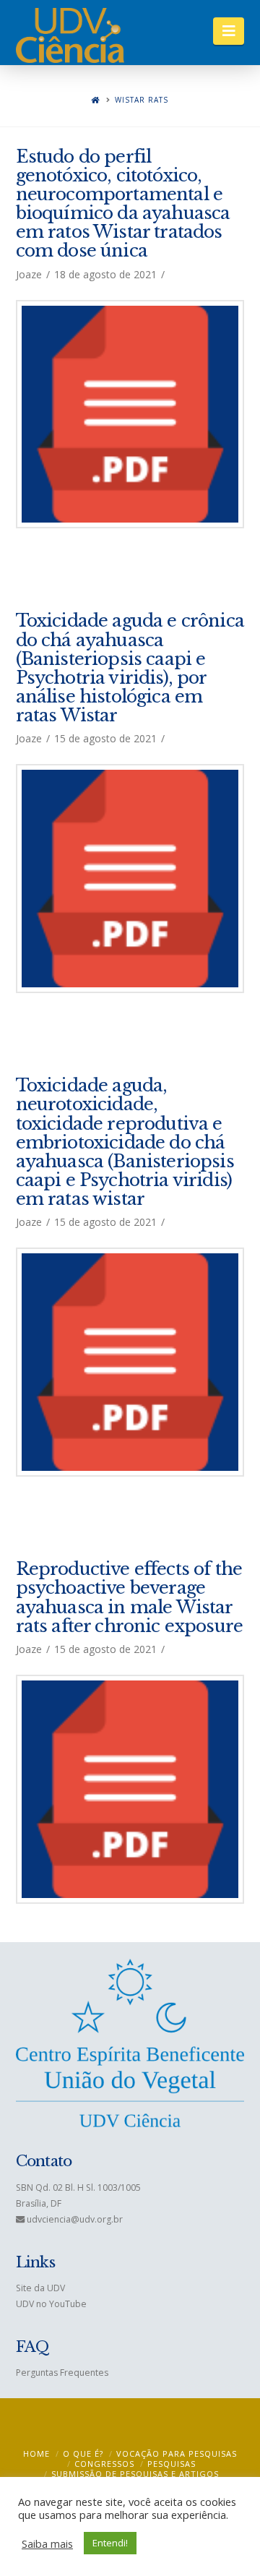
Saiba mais (47, 2543)
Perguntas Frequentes (62, 2373)
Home (36, 2453)
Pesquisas (172, 2464)
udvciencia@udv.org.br (75, 2219)
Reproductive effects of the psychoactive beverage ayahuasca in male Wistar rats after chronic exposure (130, 1597)
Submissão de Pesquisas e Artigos (135, 2474)
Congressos (104, 2464)
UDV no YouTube (51, 2304)
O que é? (83, 2453)
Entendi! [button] (110, 2543)
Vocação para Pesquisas (177, 2453)
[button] (229, 31)
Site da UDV (40, 2288)
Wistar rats (142, 100)
